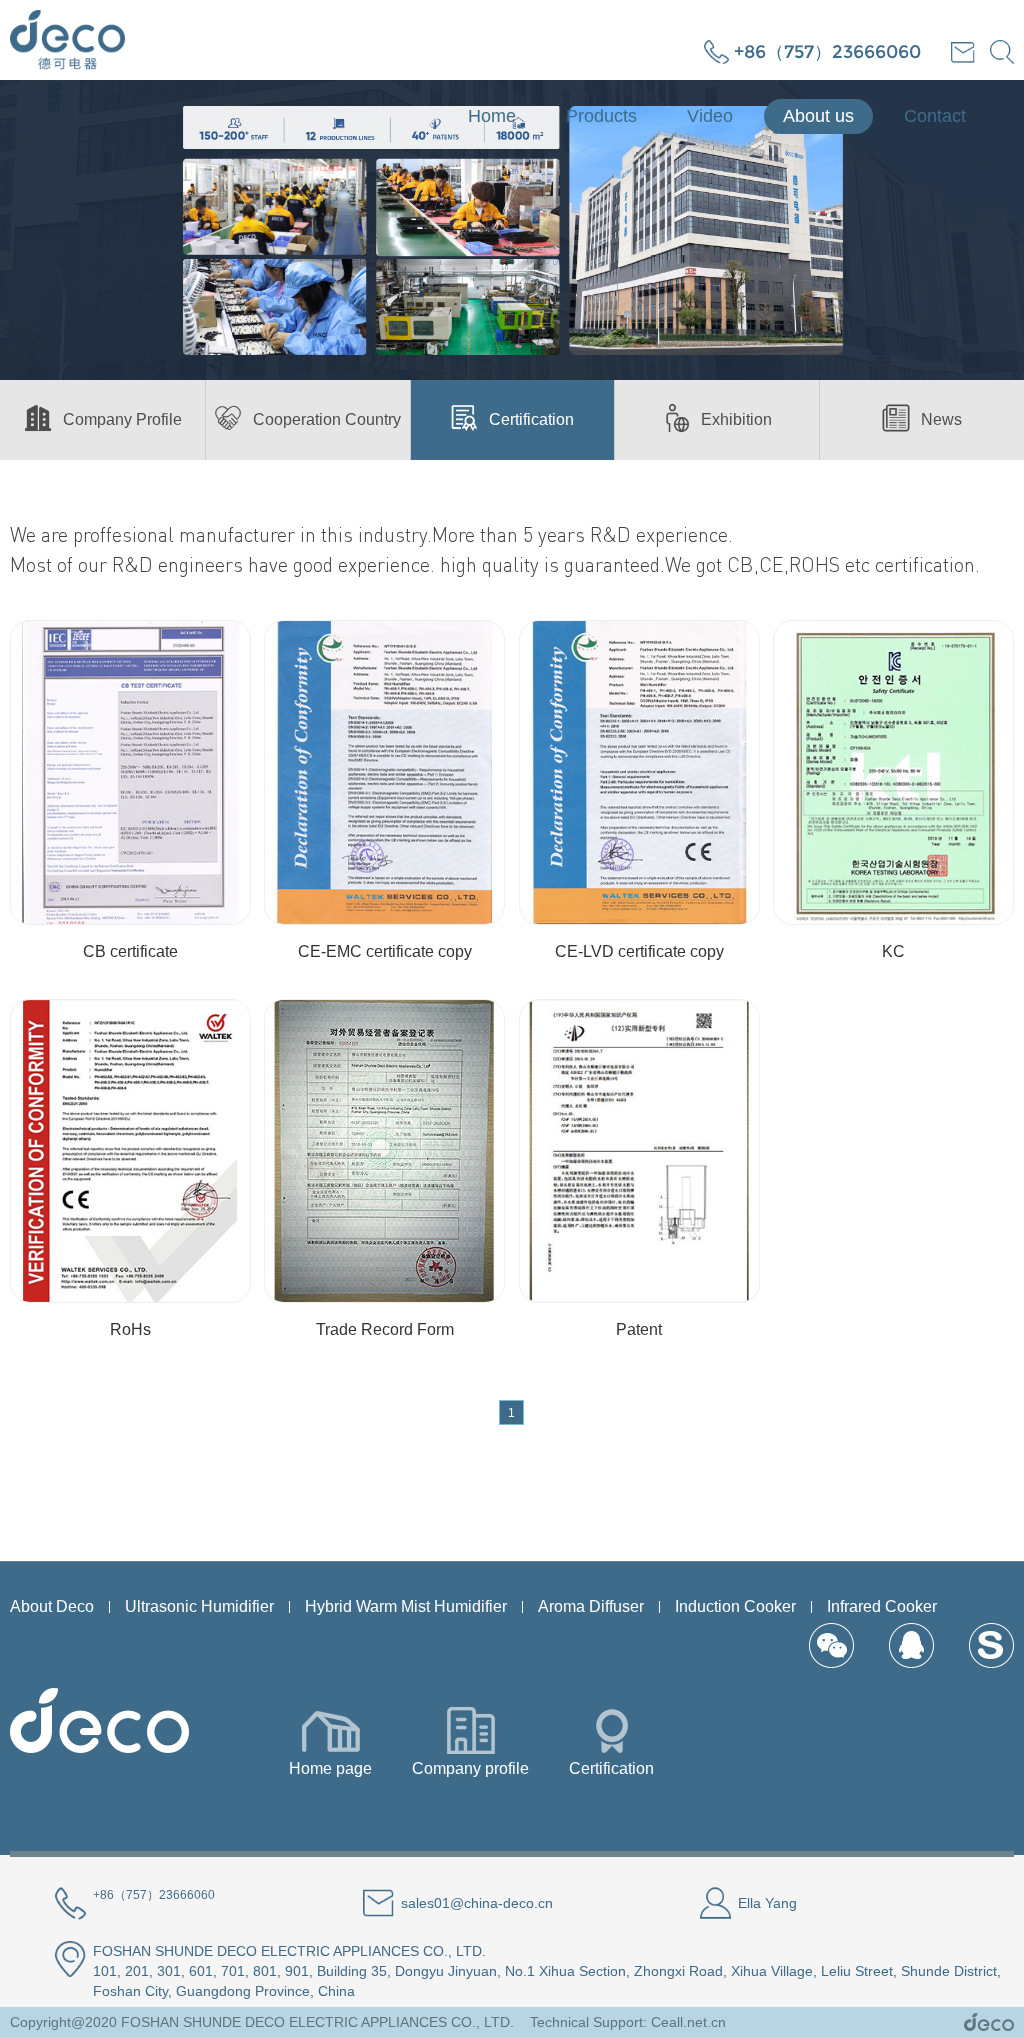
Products (601, 116)
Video (710, 116)
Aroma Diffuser (591, 1606)
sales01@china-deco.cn (477, 1903)
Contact (935, 116)
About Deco (52, 1606)
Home (492, 116)
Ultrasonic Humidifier (199, 1606)
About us (818, 116)
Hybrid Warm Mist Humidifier (406, 1606)
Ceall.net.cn (688, 2022)
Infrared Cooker (882, 1606)
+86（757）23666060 (827, 52)
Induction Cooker (735, 1606)
